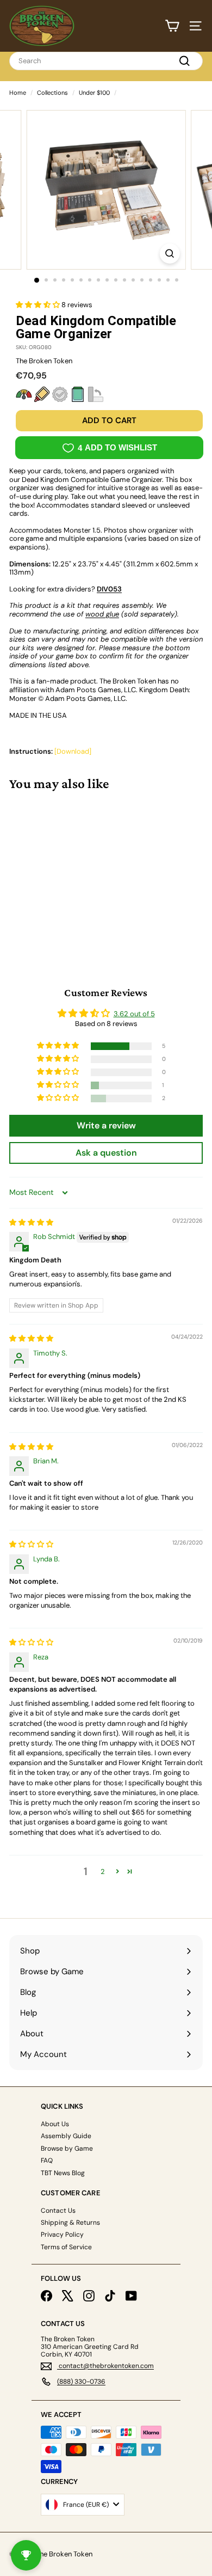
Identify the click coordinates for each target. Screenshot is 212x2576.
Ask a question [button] (106, 1153)
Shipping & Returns (70, 2223)
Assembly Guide (66, 2136)
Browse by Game (67, 2148)
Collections (52, 93)
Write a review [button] (106, 1125)
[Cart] (172, 26)
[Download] (73, 751)
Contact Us (58, 2211)
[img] (31, 1222)
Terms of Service (66, 2247)
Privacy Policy (62, 2235)
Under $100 (94, 93)
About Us (55, 2124)
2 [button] (103, 1872)
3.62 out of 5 (134, 1014)
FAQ (47, 2160)
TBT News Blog (63, 2173)
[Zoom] (169, 254)
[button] (39, 305)
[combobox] (106, 61)
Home (18, 93)
